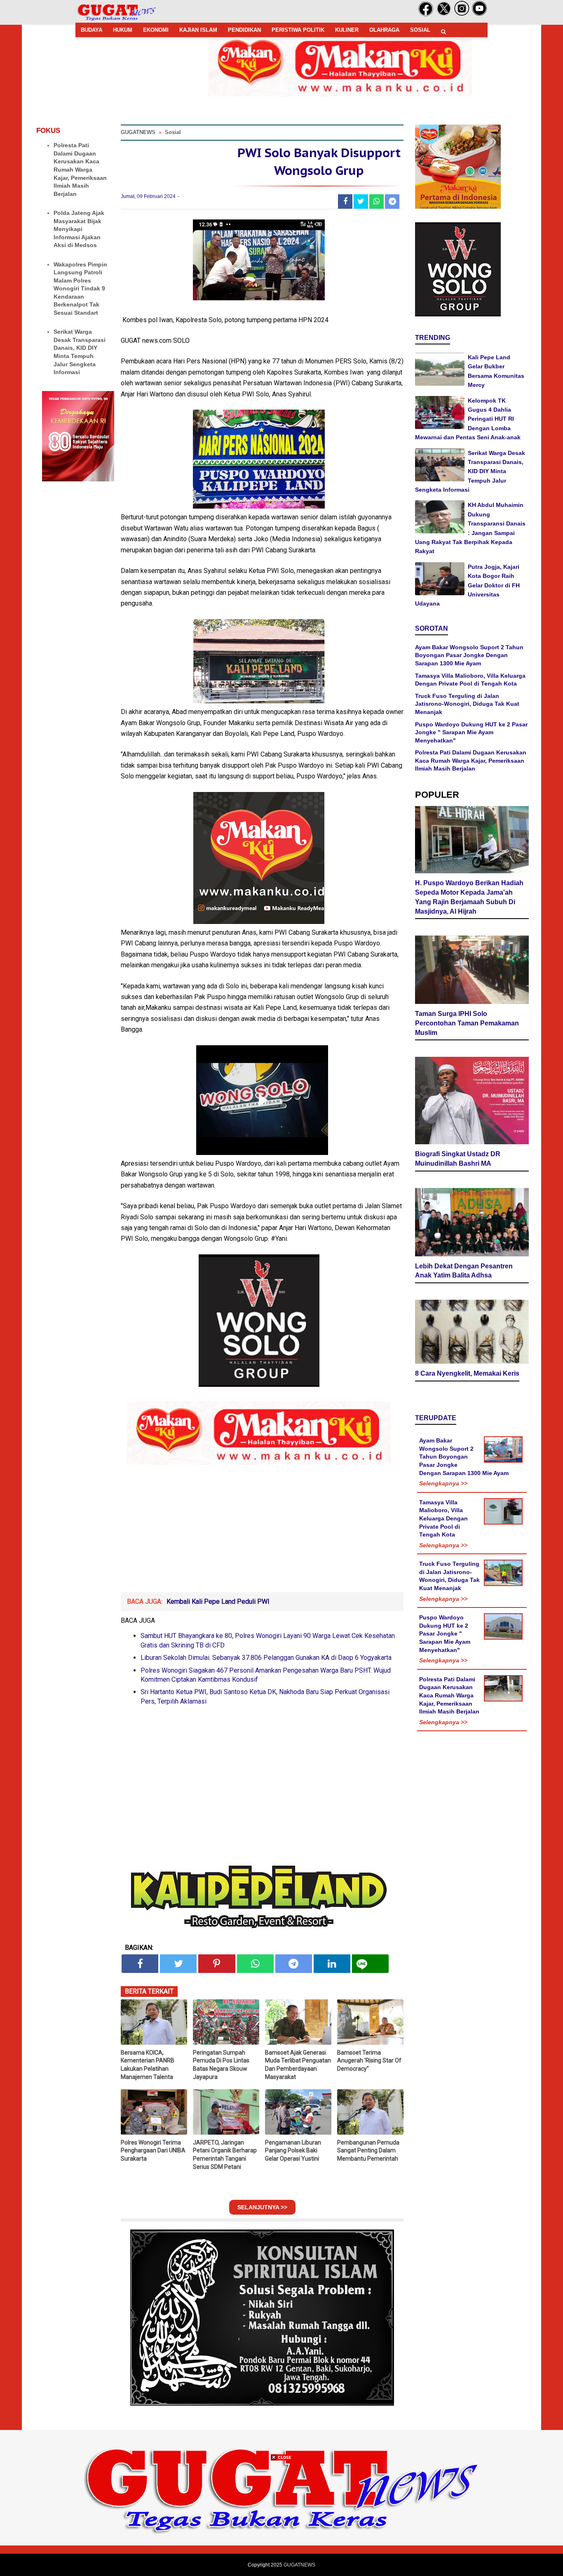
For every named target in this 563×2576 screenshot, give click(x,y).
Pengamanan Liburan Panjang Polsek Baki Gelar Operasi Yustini (293, 2151)
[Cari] (443, 32)
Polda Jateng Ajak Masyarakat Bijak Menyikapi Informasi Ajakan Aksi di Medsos (79, 229)
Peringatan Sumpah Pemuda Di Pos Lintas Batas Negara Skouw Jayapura (221, 2065)
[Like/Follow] (426, 14)
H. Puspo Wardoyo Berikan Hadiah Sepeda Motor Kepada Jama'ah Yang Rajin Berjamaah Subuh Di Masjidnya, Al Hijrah (469, 897)
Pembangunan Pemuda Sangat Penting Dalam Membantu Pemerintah (368, 2151)
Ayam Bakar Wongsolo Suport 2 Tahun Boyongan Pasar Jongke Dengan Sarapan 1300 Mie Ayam (469, 655)
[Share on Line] (370, 1964)
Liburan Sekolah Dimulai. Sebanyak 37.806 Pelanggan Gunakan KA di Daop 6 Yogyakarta (266, 1658)
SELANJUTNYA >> (262, 2207)
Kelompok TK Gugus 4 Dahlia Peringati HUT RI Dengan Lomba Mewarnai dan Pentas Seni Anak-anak (468, 419)
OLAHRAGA (384, 30)
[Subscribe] (480, 14)
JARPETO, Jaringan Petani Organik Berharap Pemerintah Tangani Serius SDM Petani (225, 2155)
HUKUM (123, 30)
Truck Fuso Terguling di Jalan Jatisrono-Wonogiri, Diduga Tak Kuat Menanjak (467, 704)
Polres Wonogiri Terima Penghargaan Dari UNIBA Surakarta (153, 2151)
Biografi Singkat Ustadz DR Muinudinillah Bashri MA (458, 1159)
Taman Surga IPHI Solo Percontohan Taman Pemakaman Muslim (467, 1023)
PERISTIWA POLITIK (298, 30)
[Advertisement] (281, 2518)
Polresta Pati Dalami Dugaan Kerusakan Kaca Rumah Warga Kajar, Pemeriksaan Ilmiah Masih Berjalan (80, 170)
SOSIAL (420, 30)
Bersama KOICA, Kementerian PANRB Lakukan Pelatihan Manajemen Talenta (148, 2065)
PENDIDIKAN (244, 30)
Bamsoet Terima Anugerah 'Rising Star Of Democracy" (369, 2061)
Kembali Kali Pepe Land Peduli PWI (218, 1601)
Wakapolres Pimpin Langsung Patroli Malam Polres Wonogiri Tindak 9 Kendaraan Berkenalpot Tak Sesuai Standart (80, 289)
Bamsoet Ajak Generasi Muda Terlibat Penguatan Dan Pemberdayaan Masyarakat (298, 2065)
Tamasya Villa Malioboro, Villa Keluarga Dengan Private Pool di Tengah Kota (443, 1518)
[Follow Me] (444, 14)
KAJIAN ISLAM (198, 30)
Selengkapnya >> (443, 1483)
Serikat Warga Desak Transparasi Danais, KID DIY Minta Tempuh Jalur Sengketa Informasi (470, 471)
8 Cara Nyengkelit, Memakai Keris (467, 1373)
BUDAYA (91, 30)
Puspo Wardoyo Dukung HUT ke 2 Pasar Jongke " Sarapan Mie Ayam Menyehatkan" (471, 732)
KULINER (347, 30)
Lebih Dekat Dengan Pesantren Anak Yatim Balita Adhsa (464, 1271)
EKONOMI (156, 30)
